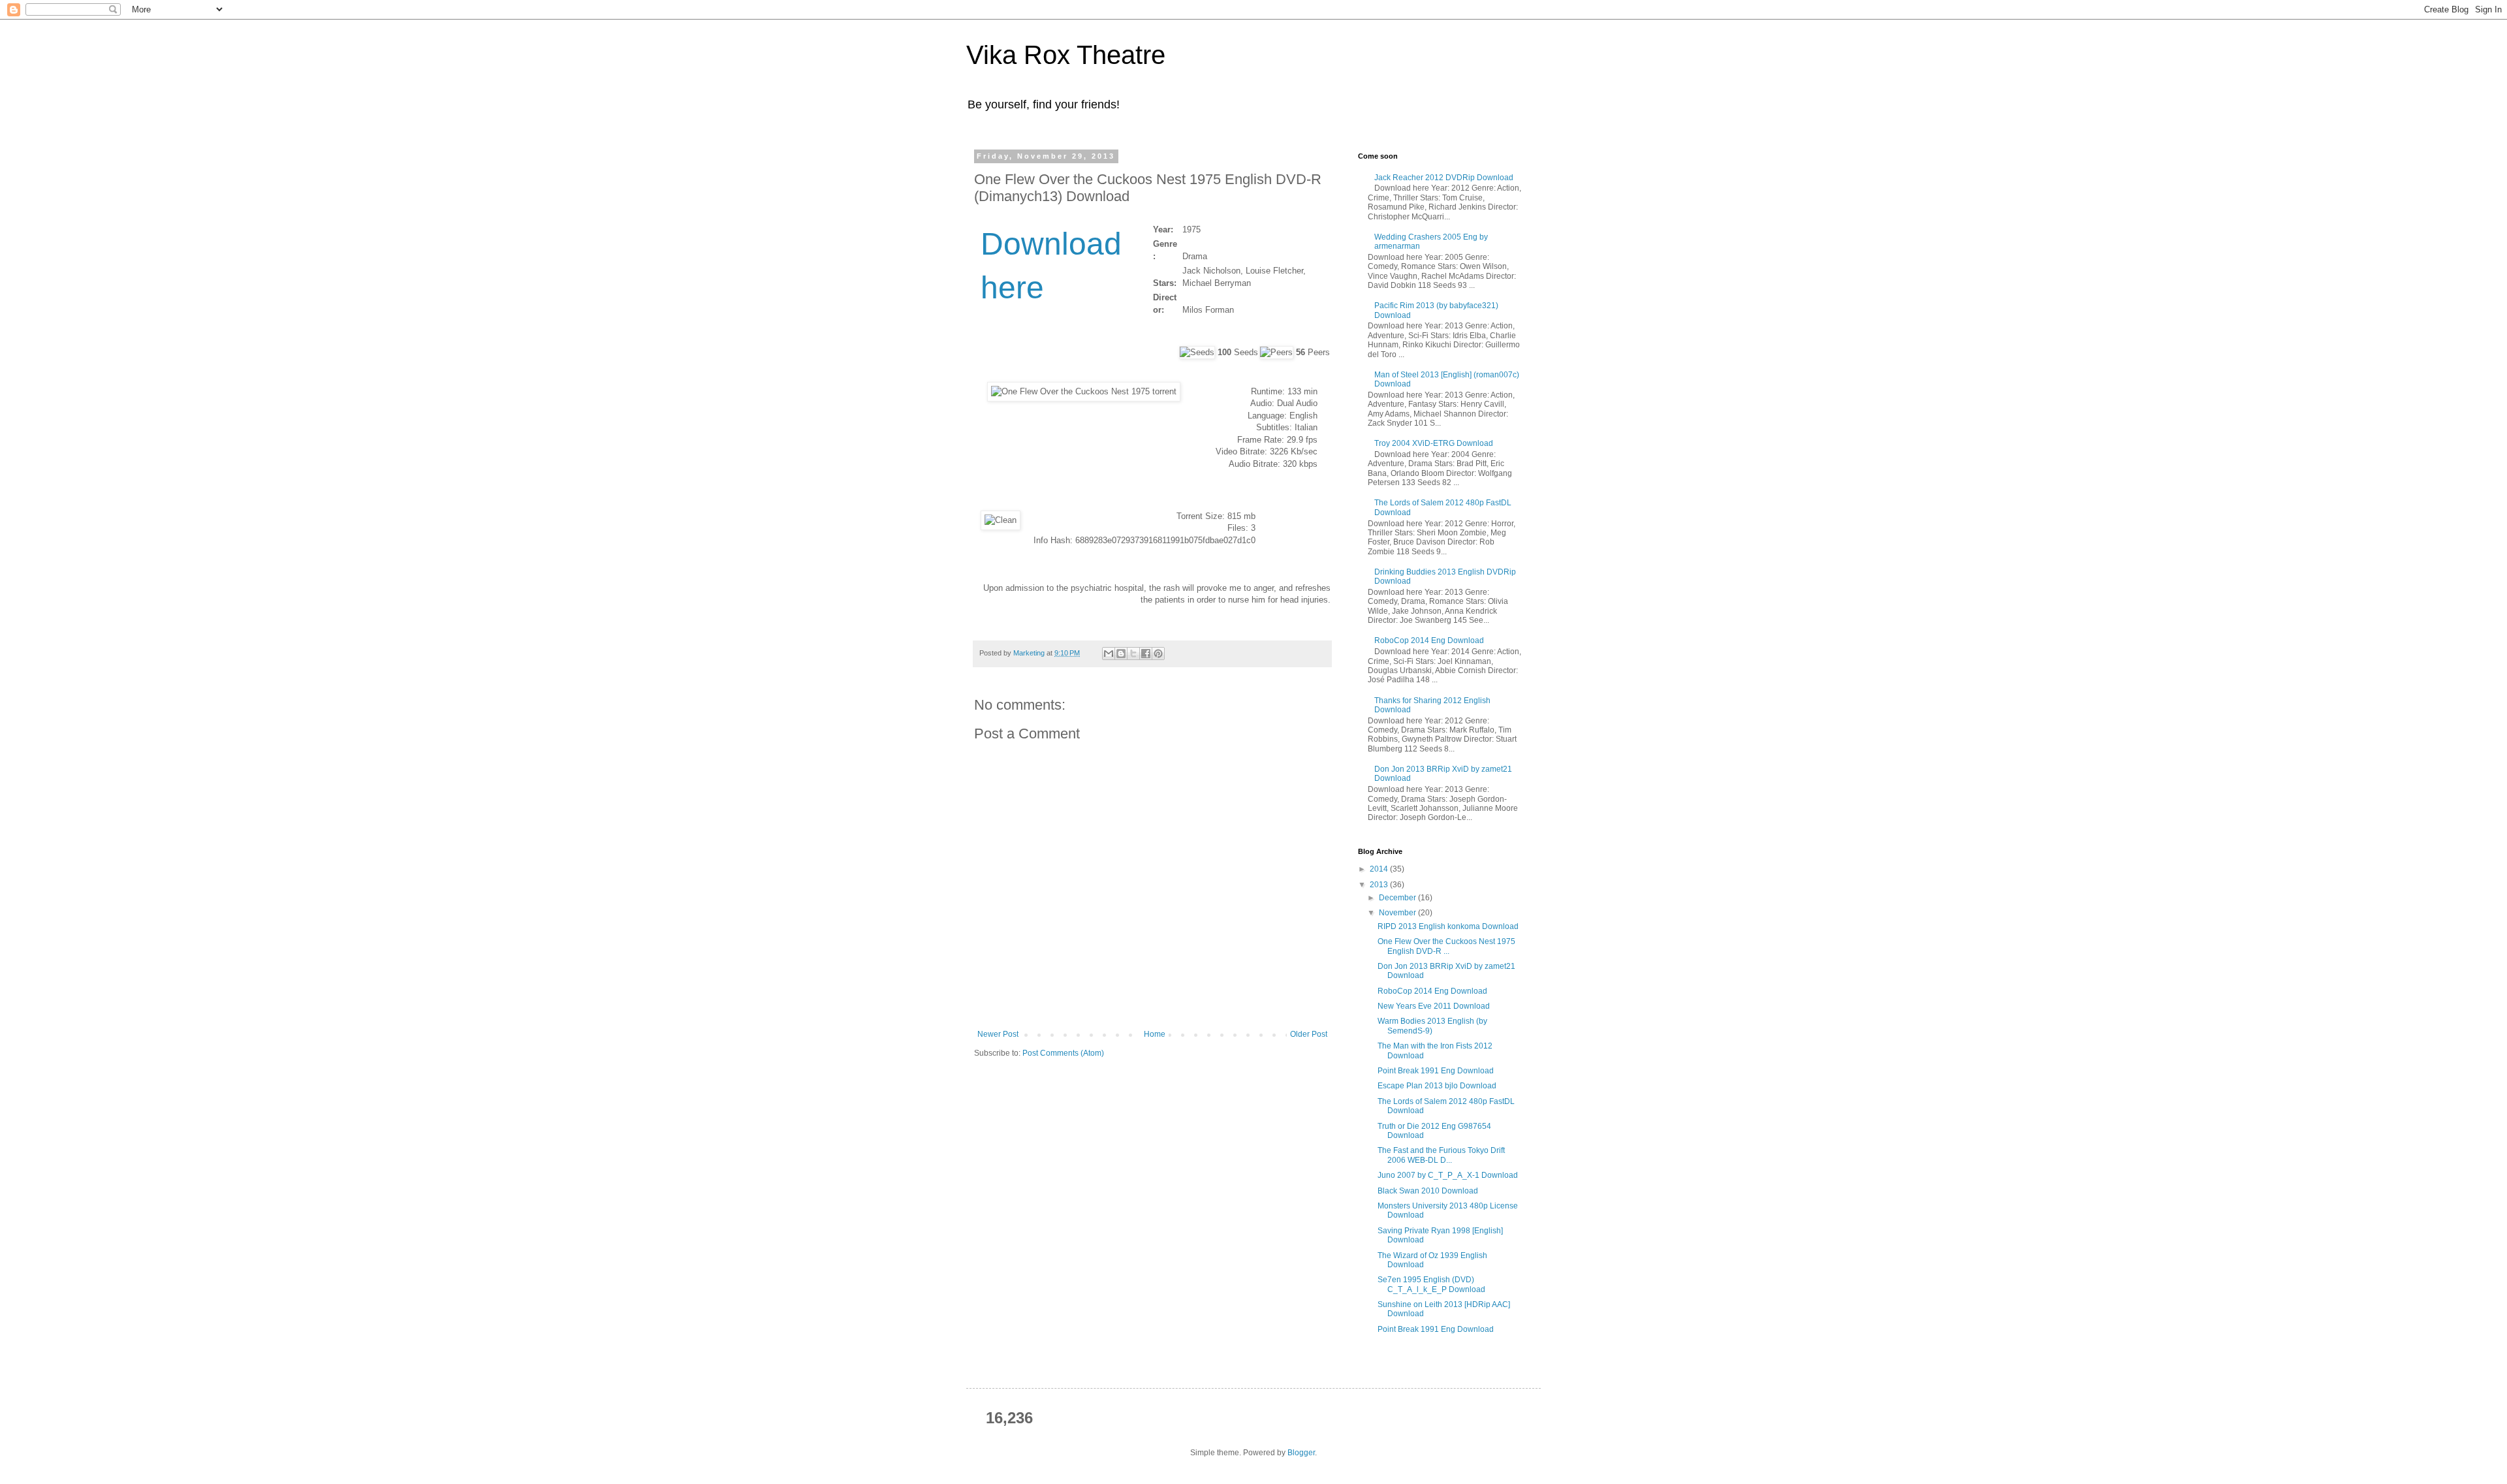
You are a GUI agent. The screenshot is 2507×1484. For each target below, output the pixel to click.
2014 (1380, 869)
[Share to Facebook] (1146, 654)
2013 (1380, 885)
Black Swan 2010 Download (1428, 1191)
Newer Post (998, 1034)
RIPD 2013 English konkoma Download (1448, 926)
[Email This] (1109, 654)
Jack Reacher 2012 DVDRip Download (1444, 178)
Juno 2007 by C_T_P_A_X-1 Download (1448, 1175)
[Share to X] (1133, 654)
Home (1155, 1034)
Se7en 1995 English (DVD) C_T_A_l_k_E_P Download (1431, 1284)
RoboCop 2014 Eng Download (1429, 640)
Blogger (1301, 1453)
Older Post (1309, 1034)
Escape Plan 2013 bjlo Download (1437, 1086)
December (1398, 898)
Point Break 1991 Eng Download (1436, 1071)
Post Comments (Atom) (1063, 1053)
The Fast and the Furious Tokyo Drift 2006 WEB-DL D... (1441, 1155)
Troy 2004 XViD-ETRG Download (1434, 443)
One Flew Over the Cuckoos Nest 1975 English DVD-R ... (1446, 946)
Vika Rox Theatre (1066, 55)
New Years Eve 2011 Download (1434, 1006)
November (1398, 913)
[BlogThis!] (1121, 654)
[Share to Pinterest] (1158, 654)
